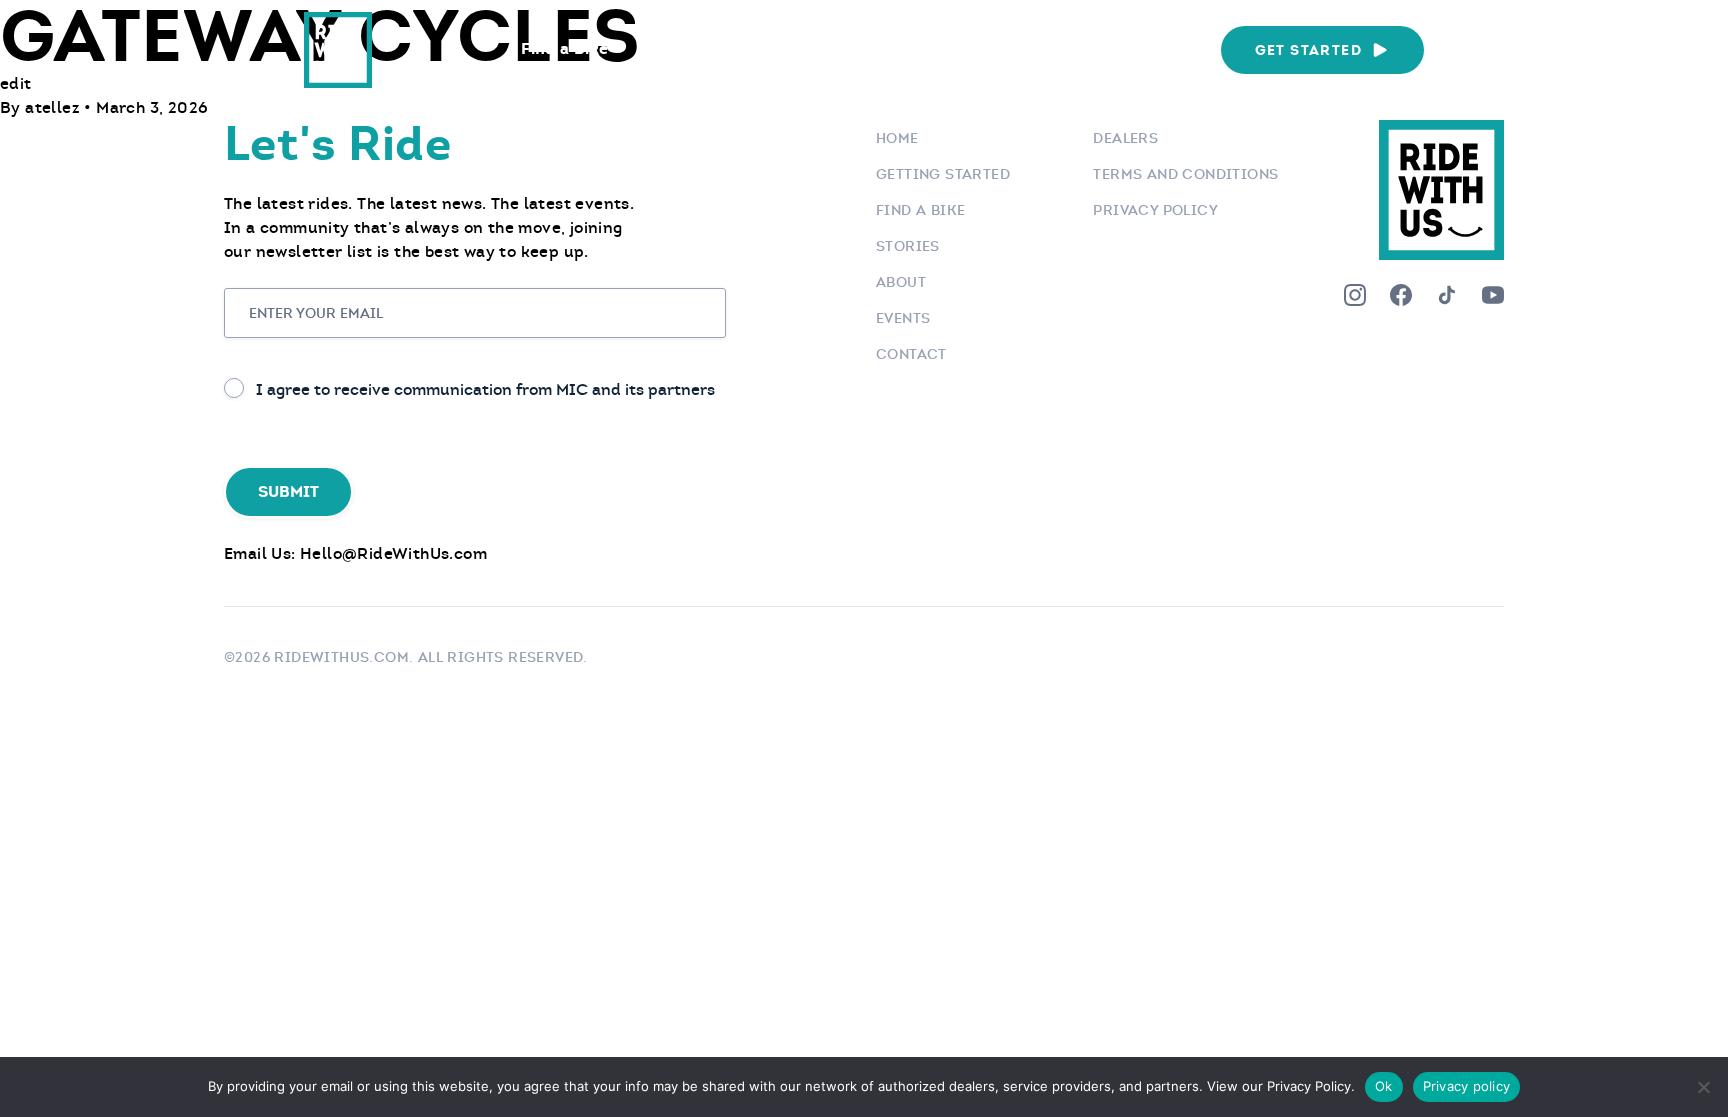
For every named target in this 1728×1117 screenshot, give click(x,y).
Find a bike (920, 210)
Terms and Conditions (1185, 174)
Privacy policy (1467, 1086)
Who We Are (1137, 48)
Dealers (1125, 138)
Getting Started (943, 174)
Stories (908, 246)
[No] (1703, 1087)
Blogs (916, 48)
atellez (54, 107)
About (901, 282)
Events (1013, 48)
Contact (911, 354)
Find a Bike (564, 48)
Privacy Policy (1155, 210)
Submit (288, 491)
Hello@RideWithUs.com (393, 553)
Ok (1384, 1086)
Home (897, 138)
